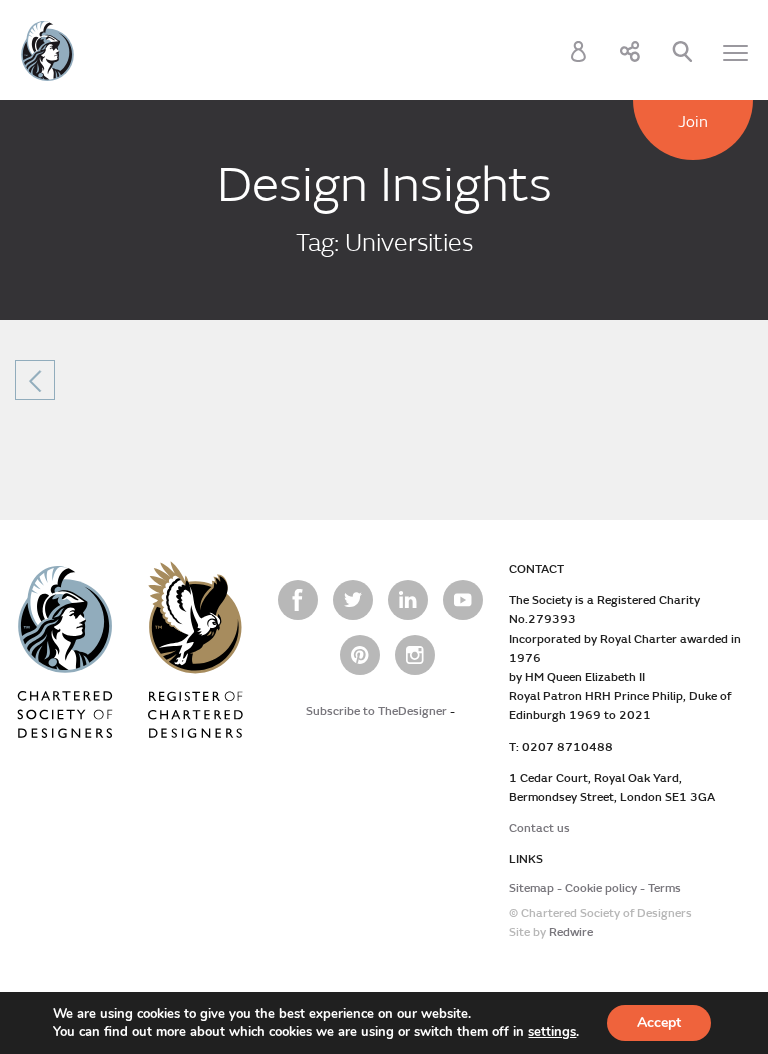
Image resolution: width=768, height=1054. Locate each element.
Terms (664, 888)
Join (693, 122)
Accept (659, 1022)
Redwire (571, 932)
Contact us (539, 828)
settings (552, 1032)
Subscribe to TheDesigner (376, 711)
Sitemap (531, 888)
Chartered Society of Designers (47, 51)
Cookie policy (601, 888)
